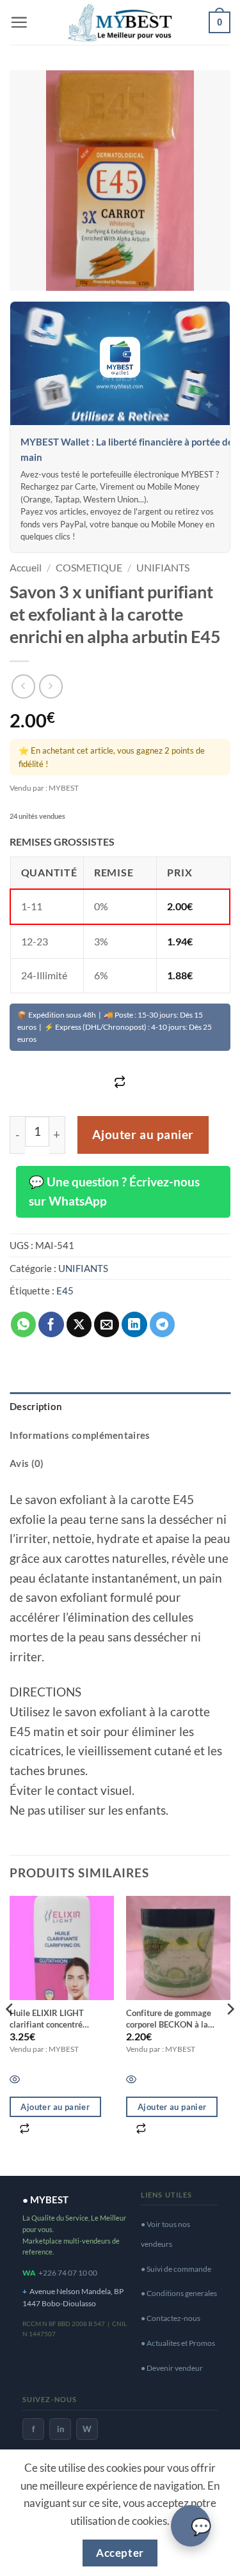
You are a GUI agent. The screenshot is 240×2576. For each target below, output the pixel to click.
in (60, 2429)
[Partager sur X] (79, 1324)
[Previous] (10, 2035)
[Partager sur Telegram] (163, 1324)
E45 (65, 1291)
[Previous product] (51, 686)
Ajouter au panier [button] (55, 2107)
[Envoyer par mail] (107, 1324)
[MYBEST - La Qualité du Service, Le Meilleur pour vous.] (120, 22)
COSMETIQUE (89, 567)
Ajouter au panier (143, 1135)
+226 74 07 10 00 (68, 2273)
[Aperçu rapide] (131, 2080)
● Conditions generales (179, 2293)
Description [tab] (36, 1406)
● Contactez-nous (171, 2318)
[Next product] (23, 686)
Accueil (26, 567)
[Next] (230, 2035)
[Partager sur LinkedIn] (134, 1324)
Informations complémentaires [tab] (80, 1435)
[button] (19, 22)
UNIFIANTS (163, 567)
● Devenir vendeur (172, 2368)
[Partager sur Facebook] (51, 1324)
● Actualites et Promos (178, 2343)
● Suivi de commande (176, 2269)
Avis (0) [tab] (27, 1463)
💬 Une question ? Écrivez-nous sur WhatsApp (114, 1191)
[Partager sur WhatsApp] (24, 1324)
